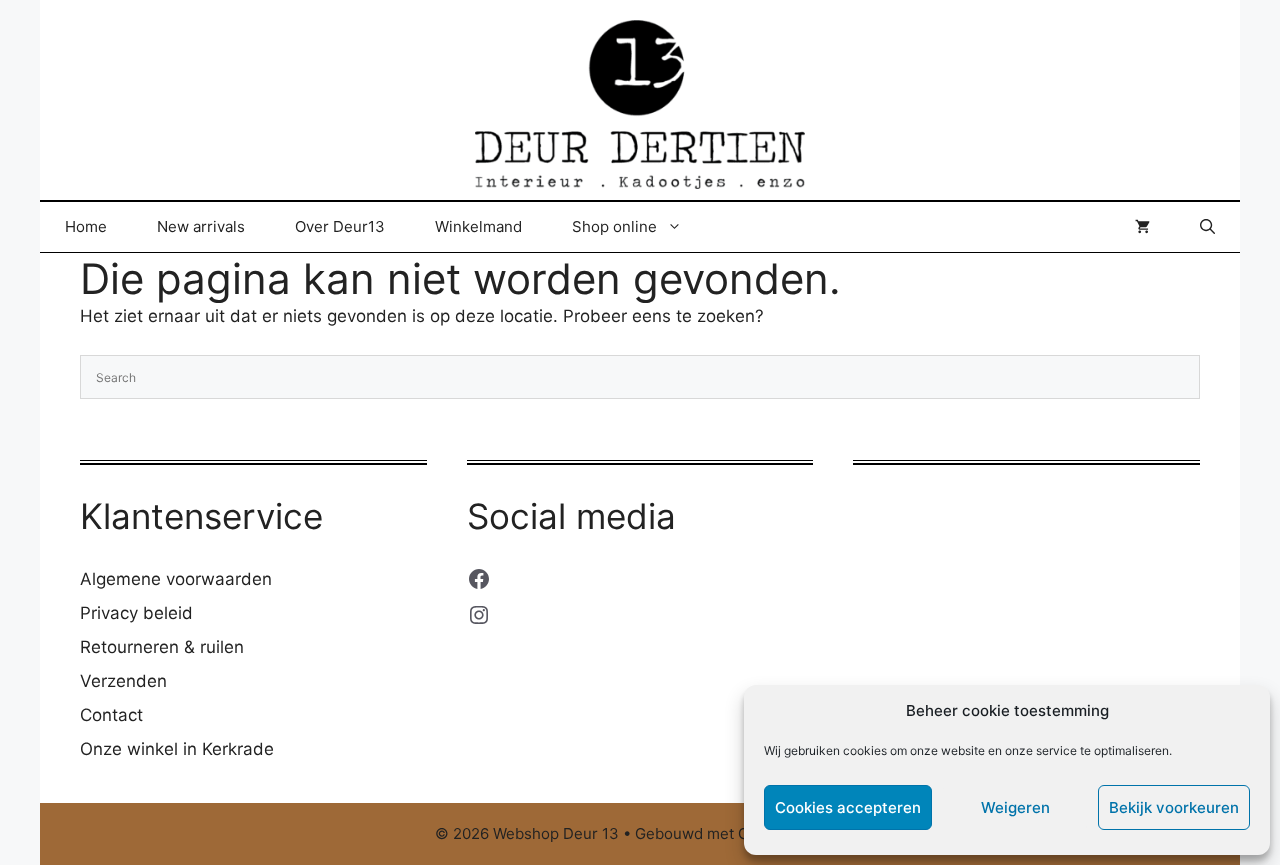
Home (86, 226)
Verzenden (123, 681)
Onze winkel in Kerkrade (177, 749)
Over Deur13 (340, 226)
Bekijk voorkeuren (1174, 807)
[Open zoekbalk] (1207, 227)
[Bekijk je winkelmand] (1142, 227)
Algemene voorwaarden (176, 579)
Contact (111, 715)
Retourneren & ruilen (162, 647)
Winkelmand (478, 226)
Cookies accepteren (848, 807)
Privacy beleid (136, 613)
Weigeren (1015, 807)
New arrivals (201, 226)
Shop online (614, 226)
